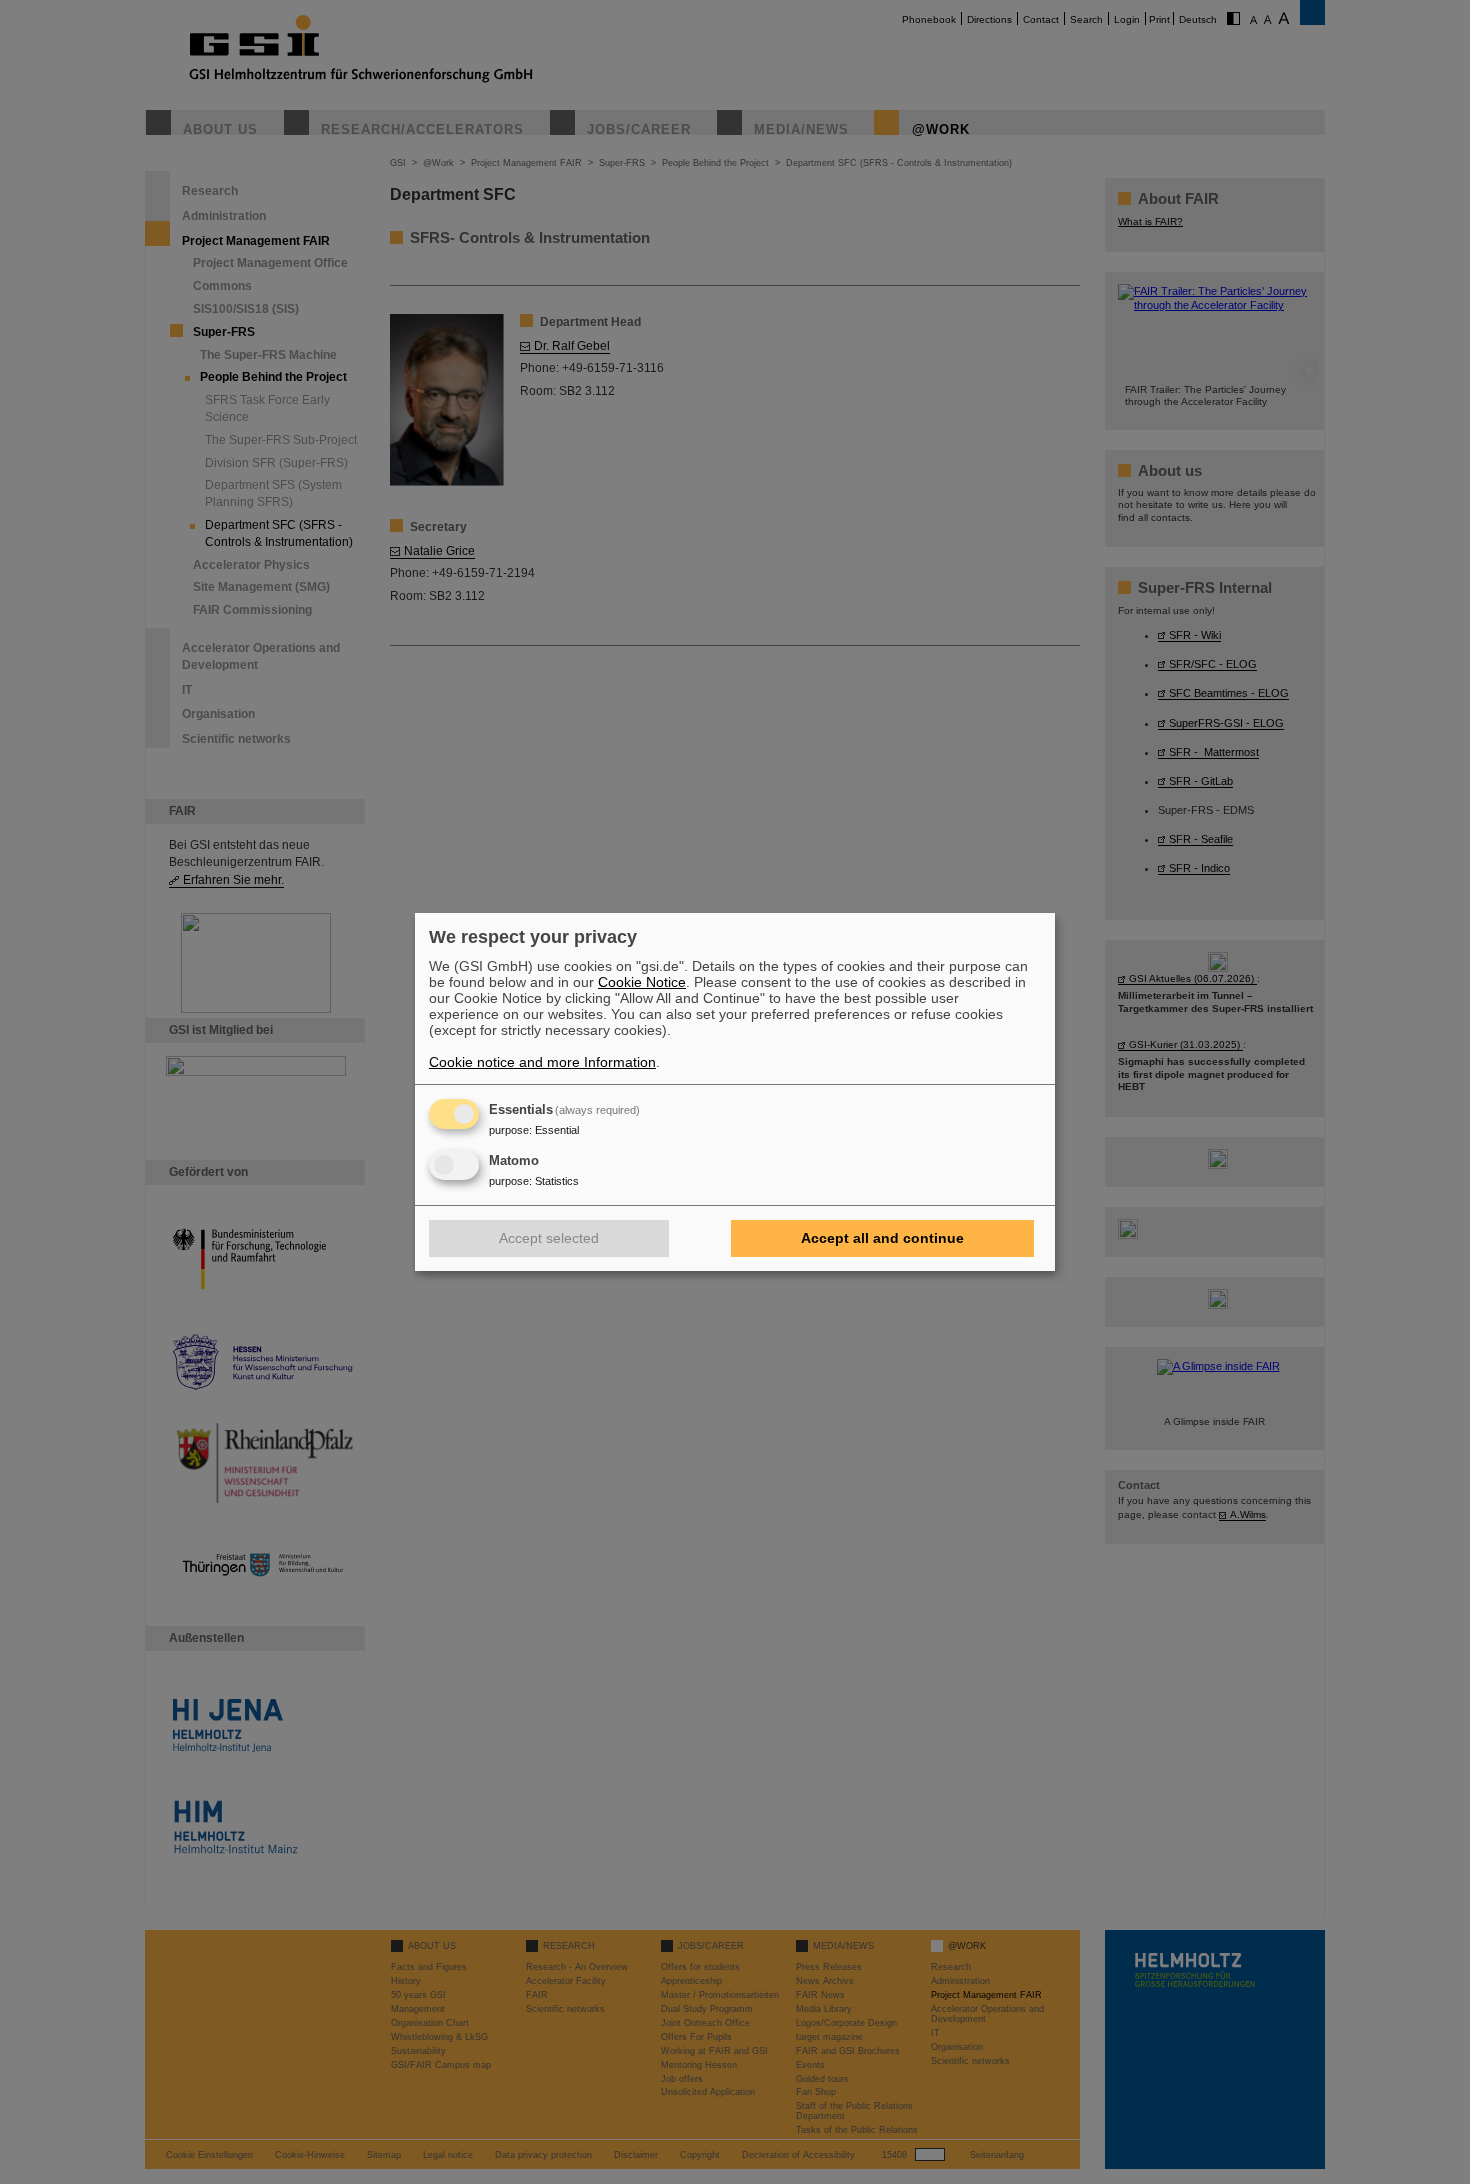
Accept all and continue (882, 1238)
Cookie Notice (642, 982)
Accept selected (549, 1238)
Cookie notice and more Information (542, 1062)
